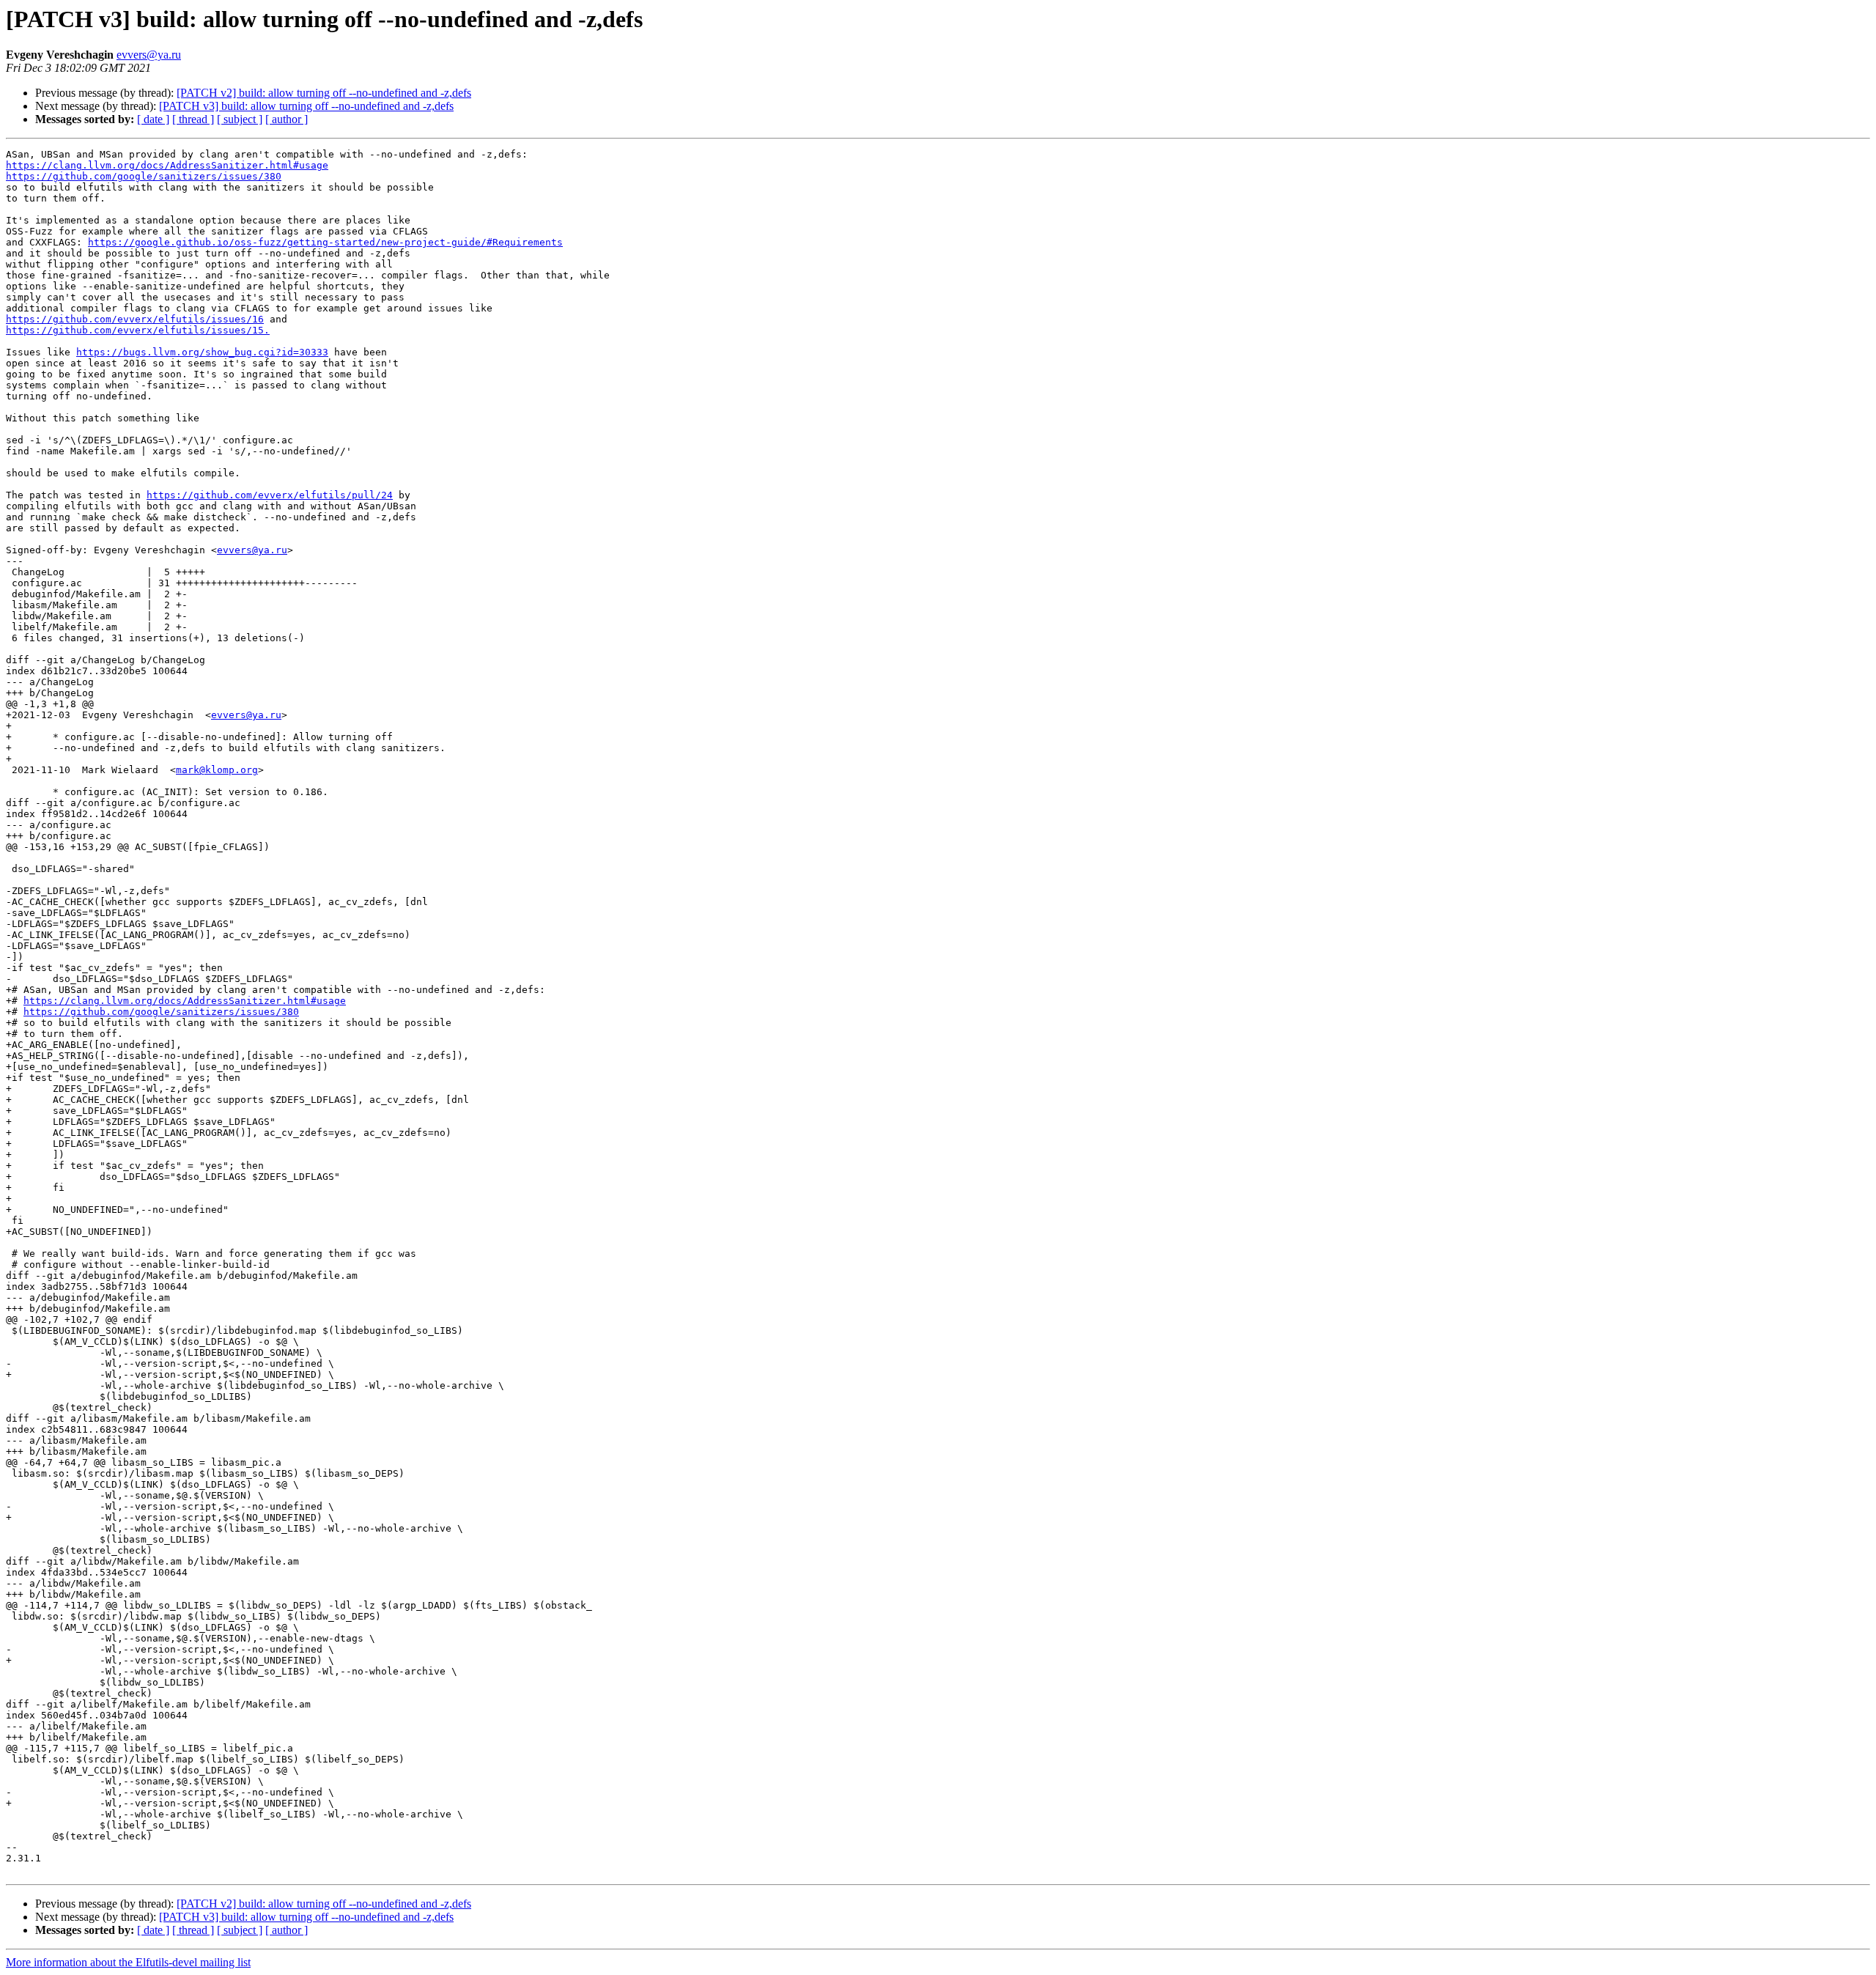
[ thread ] (193, 119)
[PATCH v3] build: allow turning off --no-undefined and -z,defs (306, 106)
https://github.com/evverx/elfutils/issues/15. (138, 330)
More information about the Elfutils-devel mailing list (128, 1962)
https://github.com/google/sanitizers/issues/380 (144, 176)
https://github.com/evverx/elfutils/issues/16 (135, 319)
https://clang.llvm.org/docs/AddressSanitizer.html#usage (167, 165)
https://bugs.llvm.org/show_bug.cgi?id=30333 (202, 352)
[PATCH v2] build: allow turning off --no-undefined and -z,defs (324, 93)
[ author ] (287, 119)
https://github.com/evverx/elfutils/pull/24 (270, 495)
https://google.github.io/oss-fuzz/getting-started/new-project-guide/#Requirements (325, 242)
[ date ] (153, 119)
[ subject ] (240, 119)
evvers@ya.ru (149, 55)
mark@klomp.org (217, 770)
